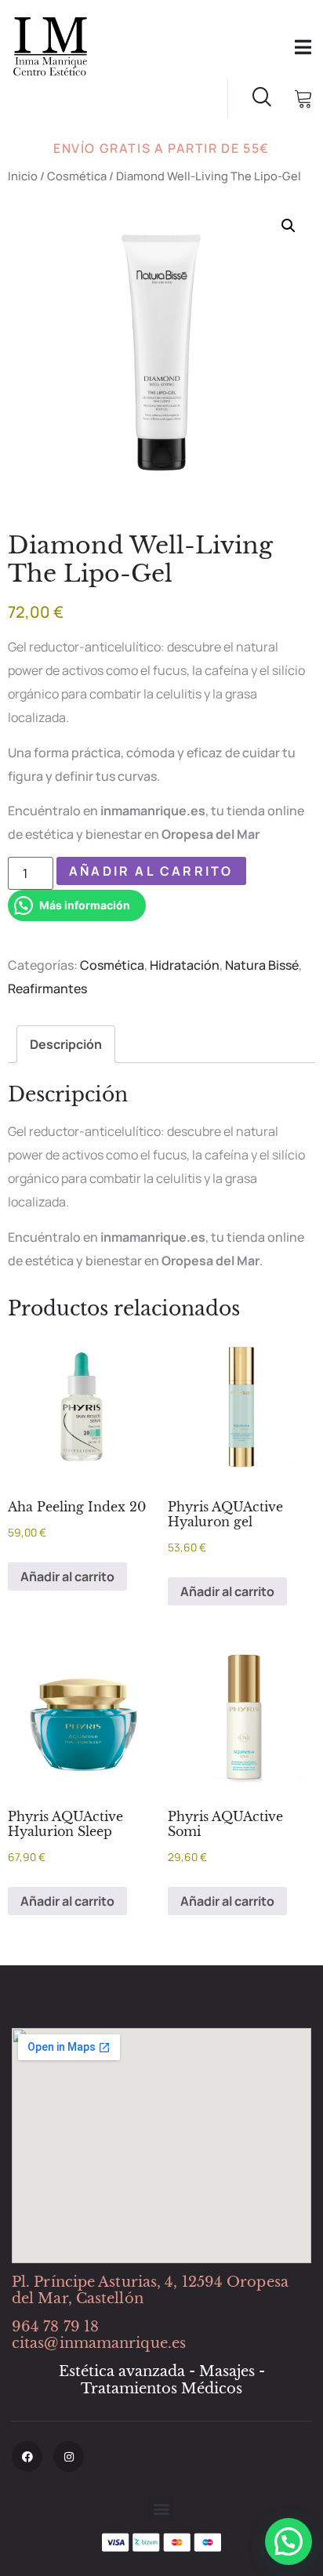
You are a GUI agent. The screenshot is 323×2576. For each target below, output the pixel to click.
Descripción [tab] (66, 1044)
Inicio (23, 176)
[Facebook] (27, 2456)
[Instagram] (69, 2456)
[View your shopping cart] (303, 100)
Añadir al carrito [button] (67, 1576)
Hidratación (185, 965)
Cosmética (77, 176)
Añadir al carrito (151, 871)
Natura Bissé (262, 965)
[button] (289, 226)
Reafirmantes (47, 989)
